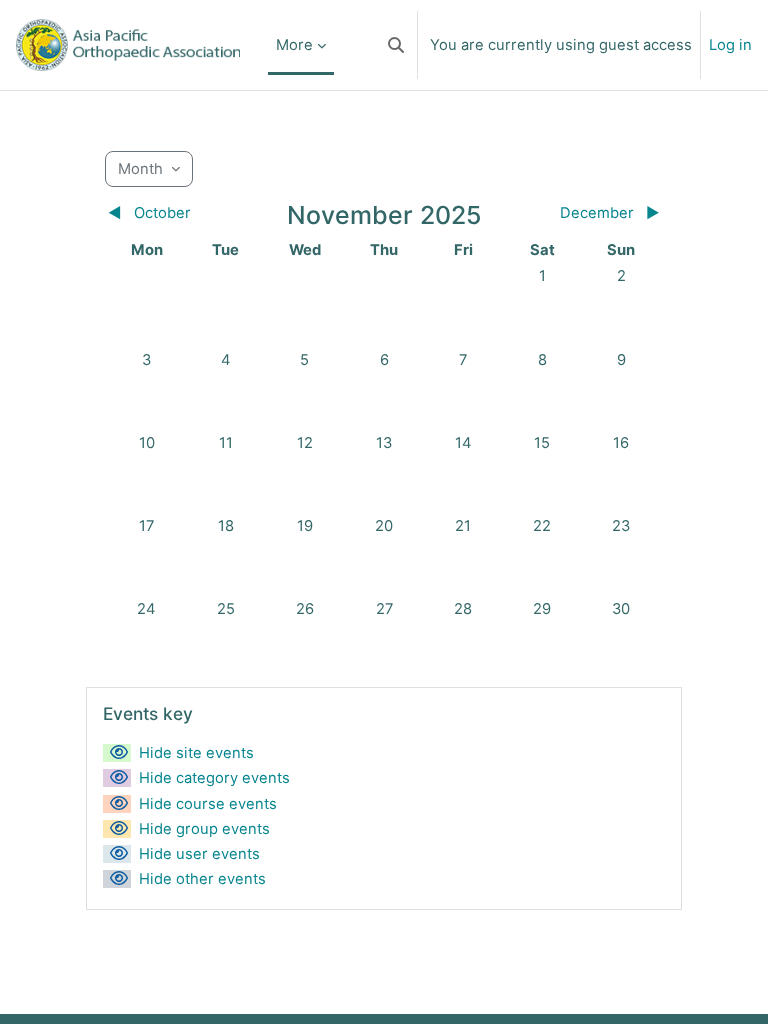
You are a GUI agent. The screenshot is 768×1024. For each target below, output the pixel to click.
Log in (730, 45)
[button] (396, 45)
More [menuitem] (294, 45)
